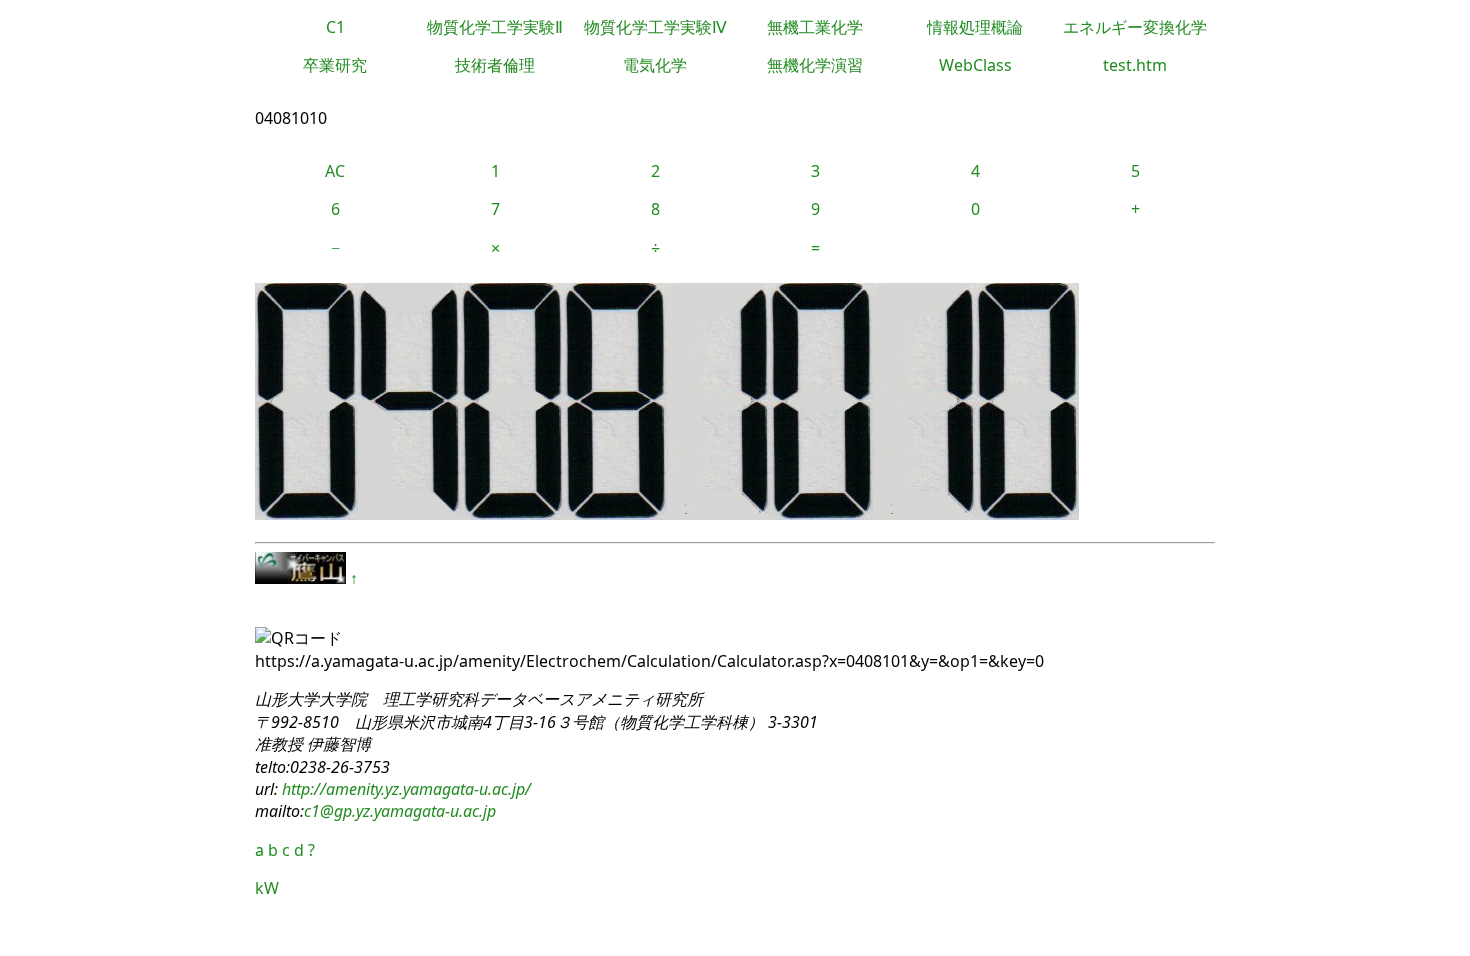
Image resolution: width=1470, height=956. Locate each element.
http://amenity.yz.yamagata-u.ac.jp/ (404, 789)
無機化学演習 (815, 65)
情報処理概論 (975, 27)
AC (335, 171)
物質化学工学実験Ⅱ (495, 27)
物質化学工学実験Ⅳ (655, 27)
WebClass (975, 65)
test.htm (1135, 65)
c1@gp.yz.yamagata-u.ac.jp (400, 811)
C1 (335, 27)
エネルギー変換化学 (1135, 27)
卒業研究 (335, 65)
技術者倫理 (495, 65)
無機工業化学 (815, 27)
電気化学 (655, 65)
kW (267, 888)
